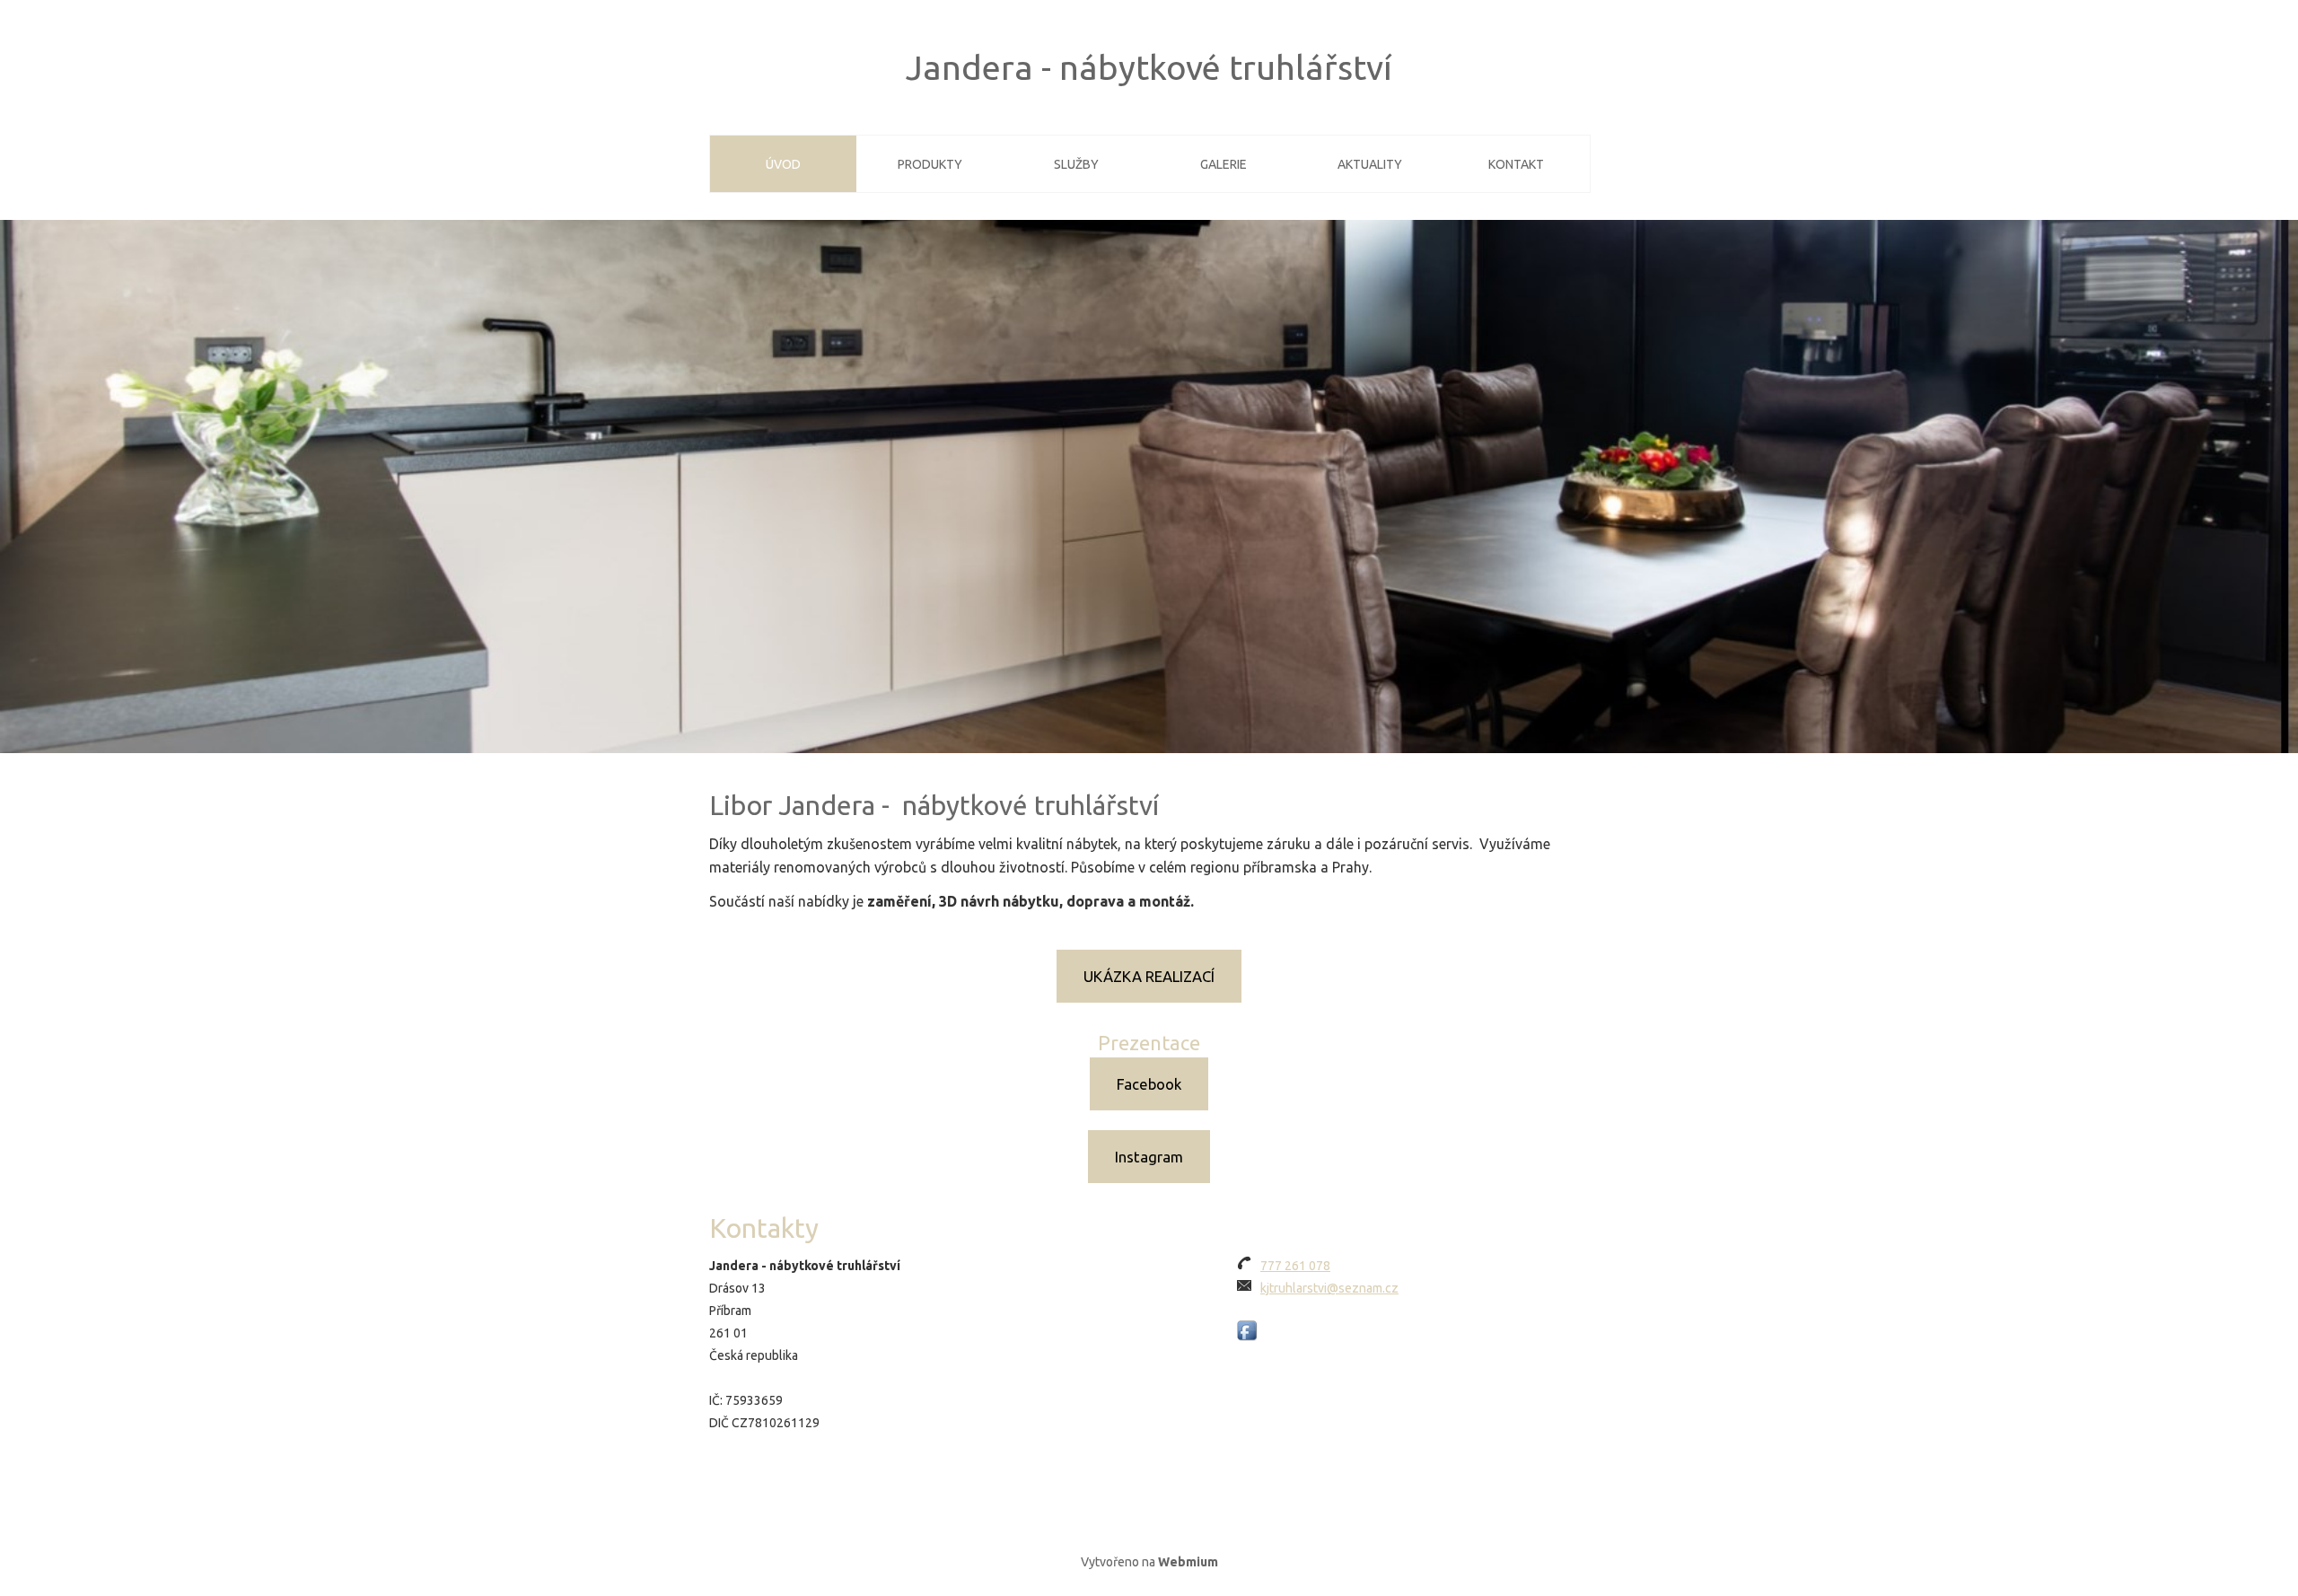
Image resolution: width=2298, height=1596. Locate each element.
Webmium (1188, 1562)
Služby (1076, 164)
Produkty (930, 164)
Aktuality (1370, 164)
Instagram (1149, 1157)
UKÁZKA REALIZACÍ (1149, 976)
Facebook (1149, 1084)
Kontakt (1516, 164)
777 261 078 (1295, 1266)
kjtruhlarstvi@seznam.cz (1329, 1288)
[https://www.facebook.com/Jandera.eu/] (1247, 1331)
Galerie (1224, 164)
